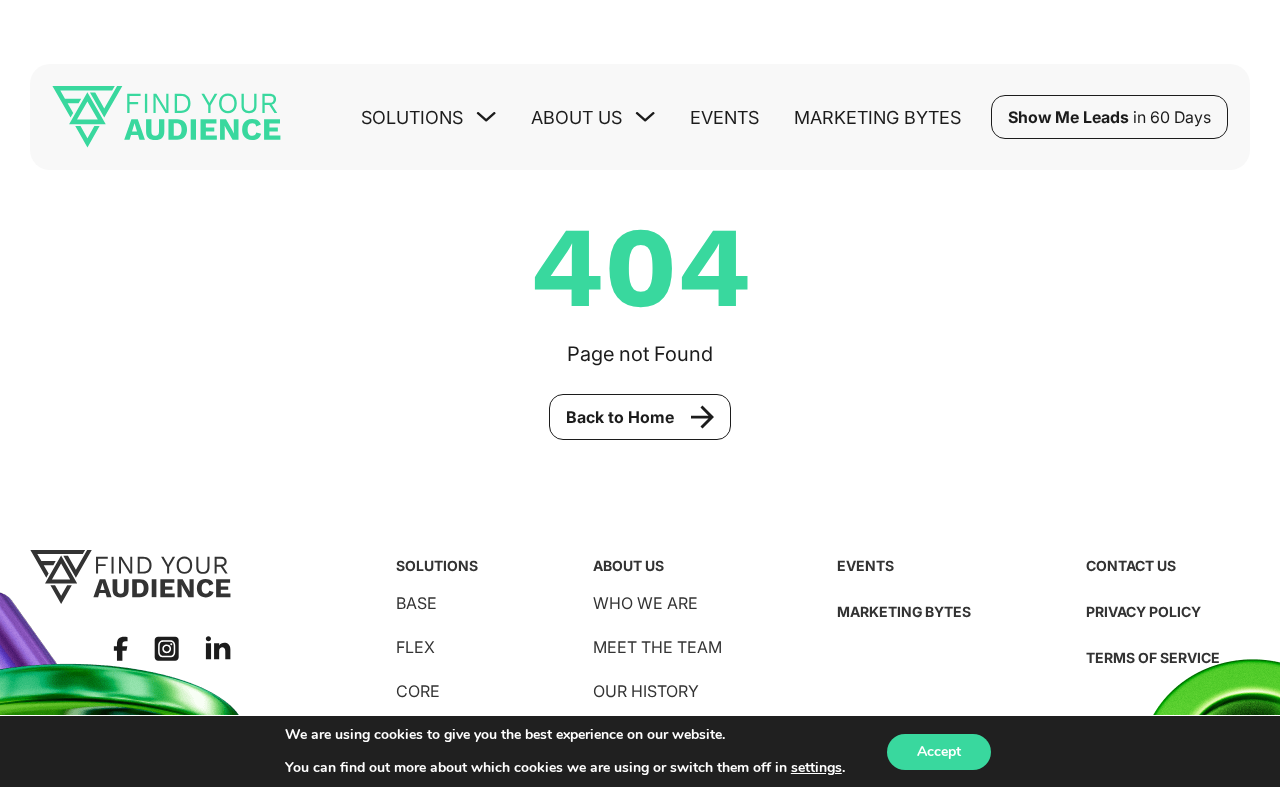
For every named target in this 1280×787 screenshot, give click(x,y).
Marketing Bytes (877, 117)
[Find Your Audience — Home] (166, 117)
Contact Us (1131, 565)
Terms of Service (1153, 657)
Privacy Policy (1143, 611)
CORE (418, 691)
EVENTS (865, 565)
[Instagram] (166, 648)
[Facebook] (120, 648)
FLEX (415, 647)
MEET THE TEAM (657, 647)
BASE (416, 603)
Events (724, 117)
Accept (939, 751)
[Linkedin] (218, 648)
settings (816, 768)
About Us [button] (576, 117)
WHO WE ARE (645, 603)
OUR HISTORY (646, 691)
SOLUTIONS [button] (412, 117)
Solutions (437, 565)
